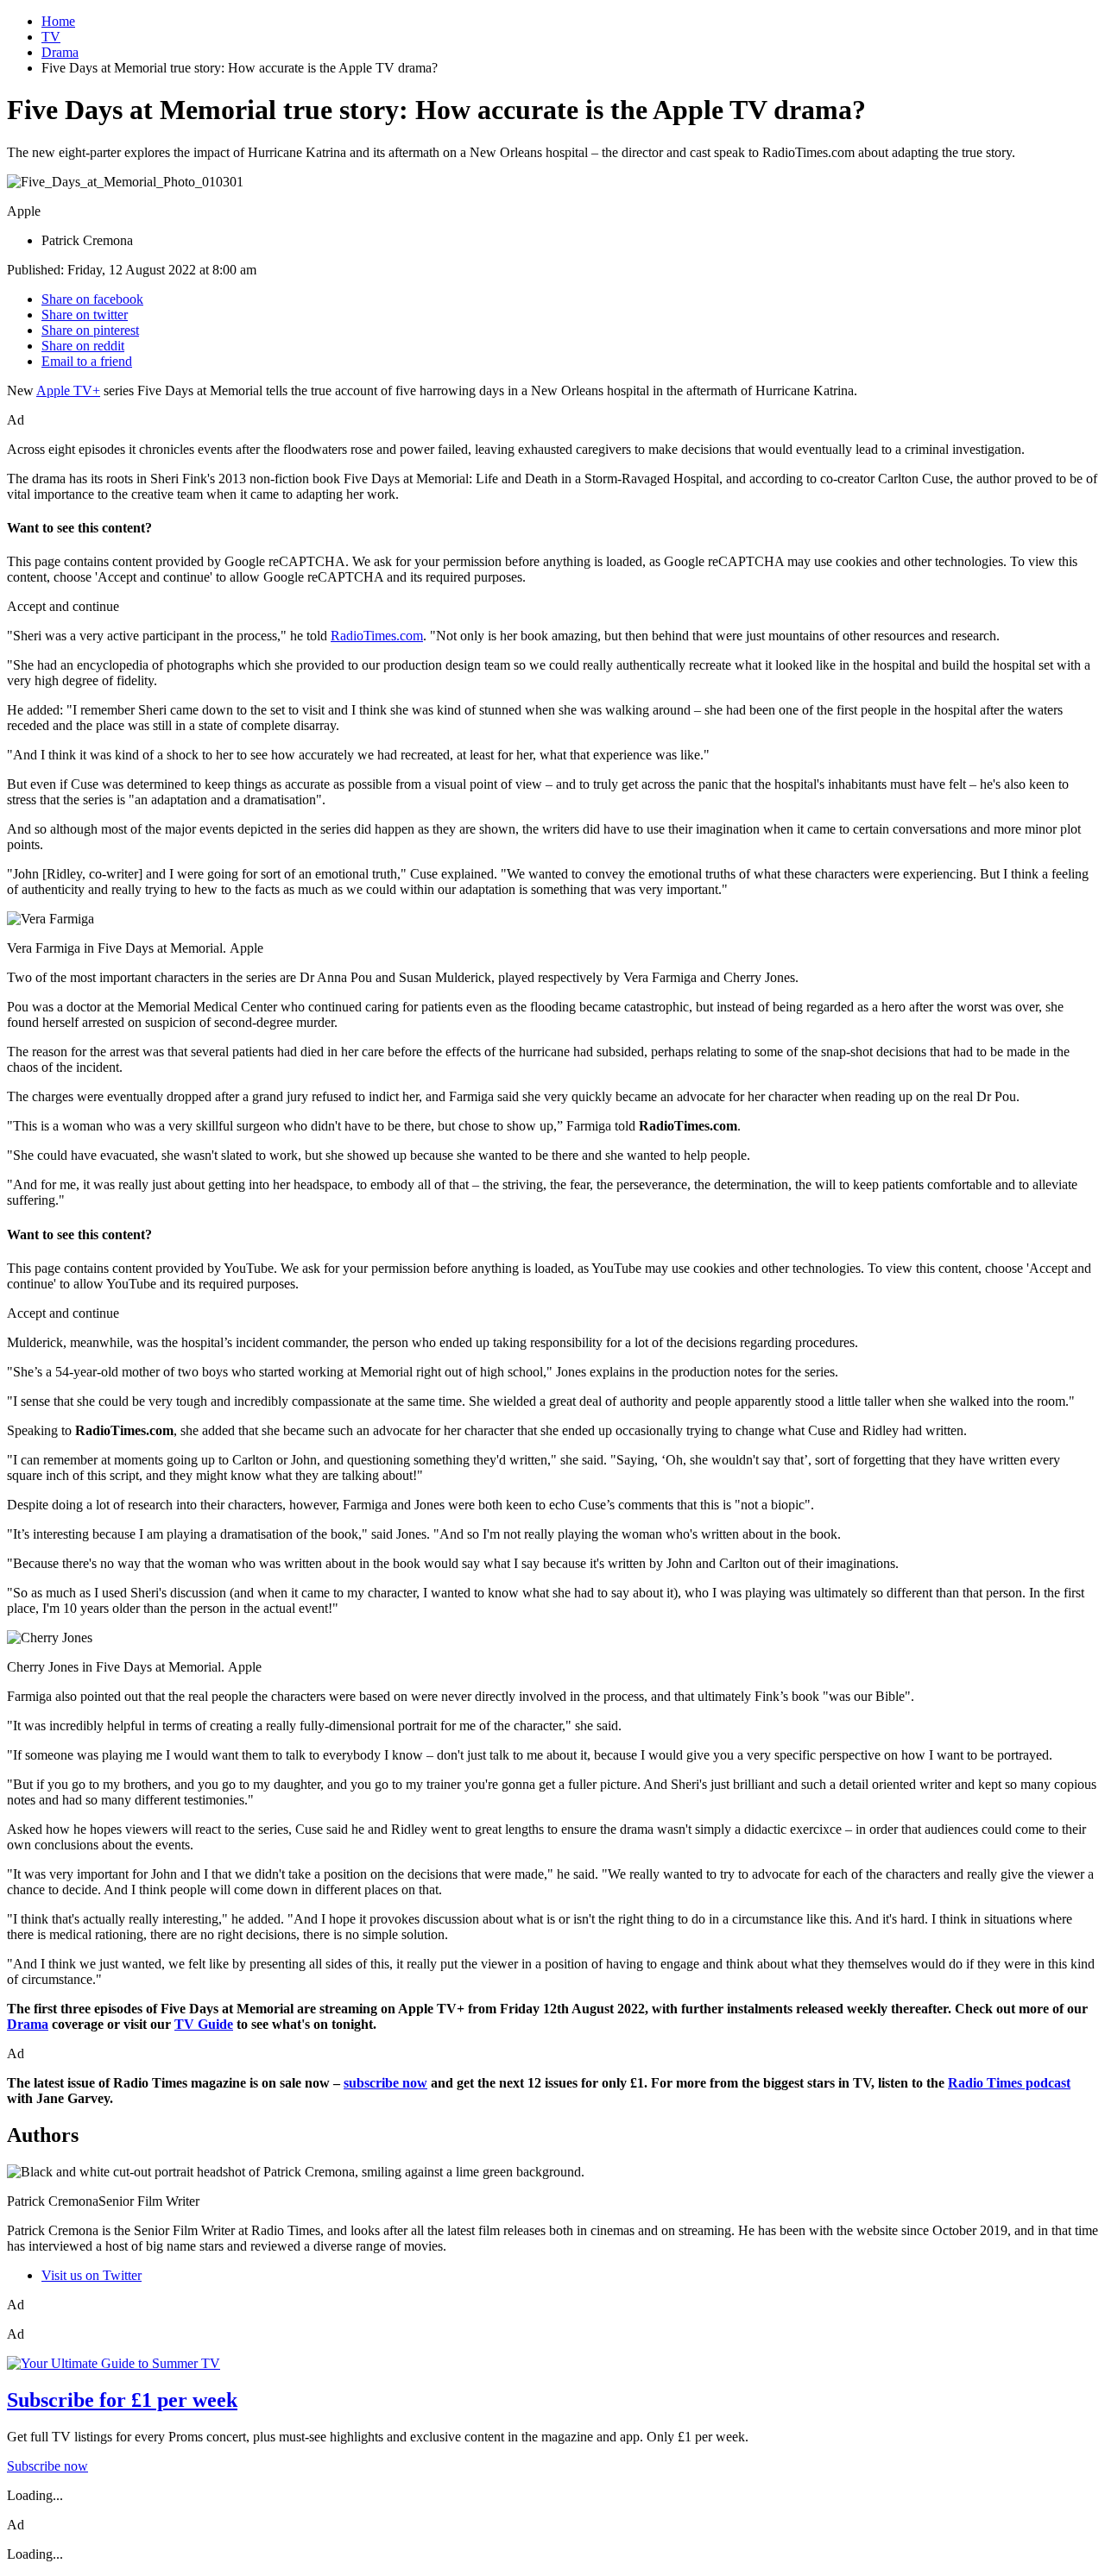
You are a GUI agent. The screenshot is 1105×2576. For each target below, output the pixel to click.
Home (58, 21)
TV (51, 37)
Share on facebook (92, 299)
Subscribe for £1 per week (122, 2400)
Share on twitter (85, 315)
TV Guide (204, 2024)
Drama (60, 52)
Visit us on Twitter (92, 2275)
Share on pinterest (90, 330)
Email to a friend (87, 361)
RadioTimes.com (377, 636)
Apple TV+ (68, 390)
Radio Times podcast (1009, 2083)
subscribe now (385, 2083)
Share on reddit (83, 346)
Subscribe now (47, 2466)
